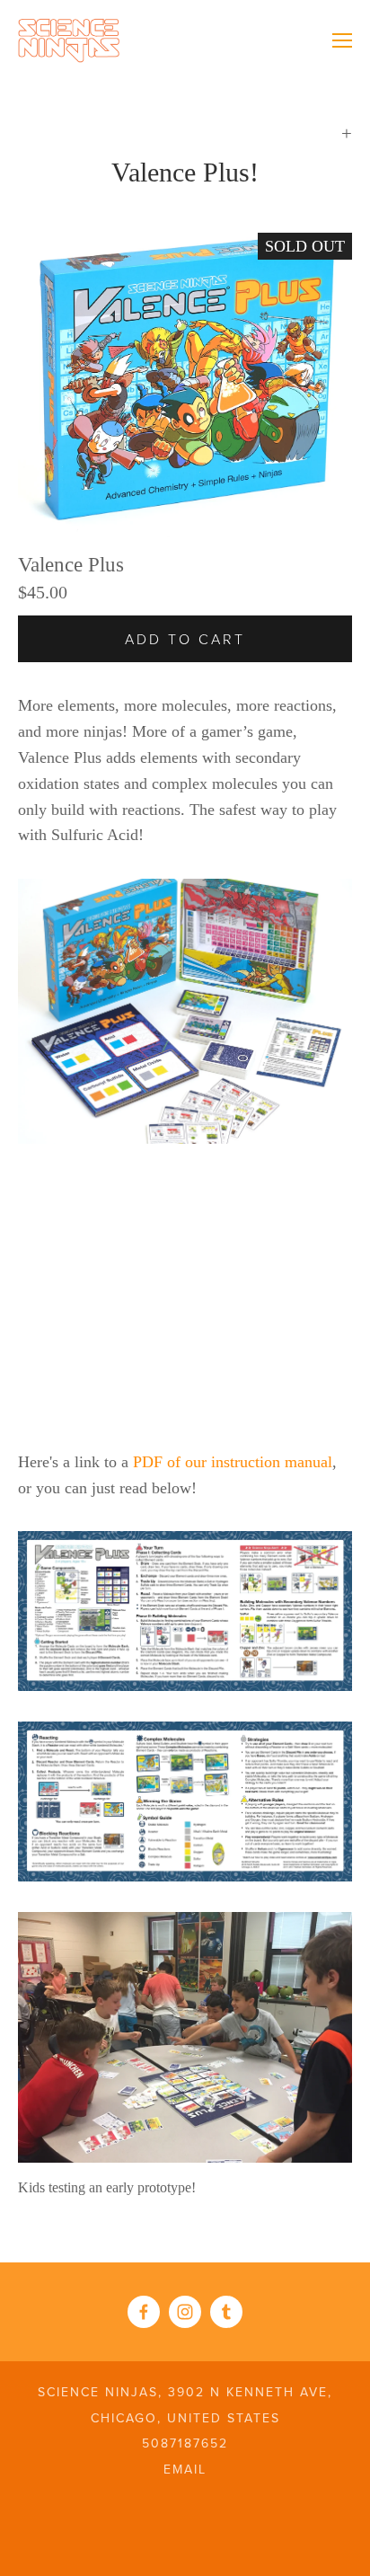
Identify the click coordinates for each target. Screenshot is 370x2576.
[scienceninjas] (226, 2312)
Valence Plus (71, 565)
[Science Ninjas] (185, 2312)
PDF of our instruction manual (233, 1462)
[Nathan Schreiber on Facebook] (144, 2312)
